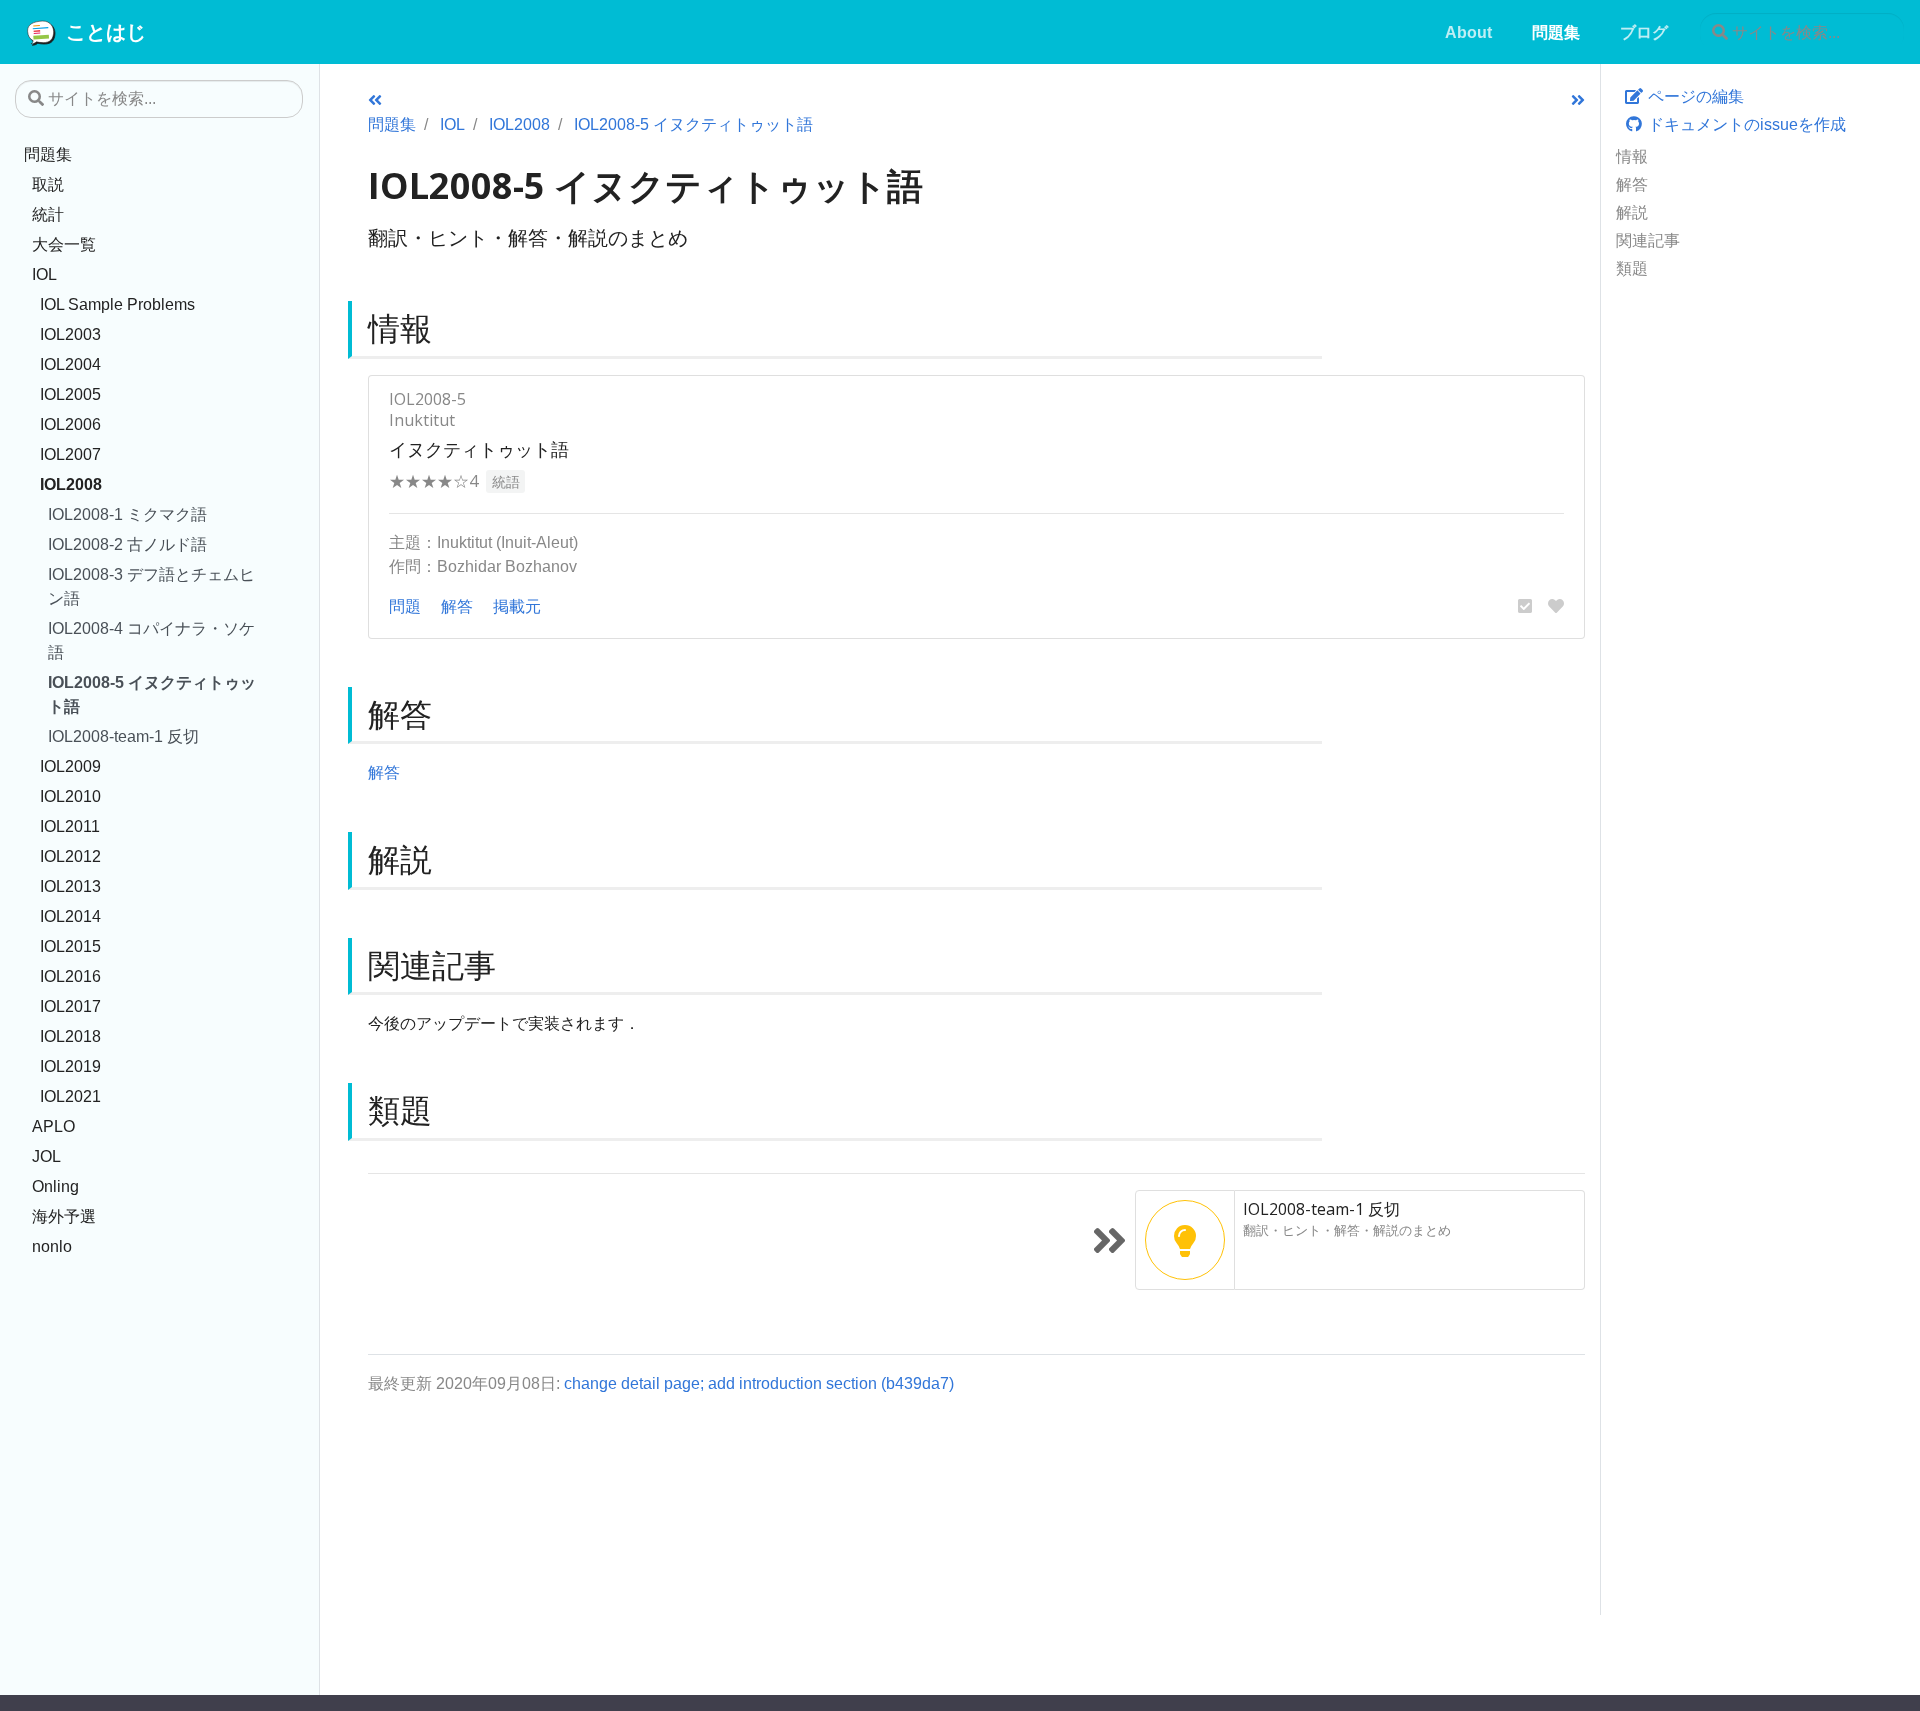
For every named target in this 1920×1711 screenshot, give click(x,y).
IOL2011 (70, 826)
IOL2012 (70, 856)
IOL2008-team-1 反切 (123, 736)
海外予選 (64, 1216)
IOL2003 (70, 334)
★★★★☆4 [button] (433, 481)
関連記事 (1648, 240)
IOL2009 (70, 766)
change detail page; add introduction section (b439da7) (759, 1383)
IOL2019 (70, 1066)
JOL (46, 1156)
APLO (53, 1126)
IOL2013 (70, 886)
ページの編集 (1694, 96)
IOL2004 (70, 364)
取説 (48, 184)
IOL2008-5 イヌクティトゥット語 (152, 694)
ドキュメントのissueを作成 (1745, 124)
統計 (48, 214)
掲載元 (517, 606)
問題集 (48, 154)
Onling (55, 1186)
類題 (1632, 268)
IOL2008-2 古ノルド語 (127, 544)
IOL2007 (70, 454)
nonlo (52, 1246)
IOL (44, 274)
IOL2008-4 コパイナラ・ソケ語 (151, 640)
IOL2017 (70, 1006)
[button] (1525, 606)
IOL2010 (70, 796)
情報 (1632, 156)
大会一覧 (64, 244)
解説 (1632, 212)
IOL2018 (70, 1036)
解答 (1632, 184)
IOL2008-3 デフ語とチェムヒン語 (151, 586)
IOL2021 (70, 1096)
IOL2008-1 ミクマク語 (127, 514)
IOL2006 (70, 424)
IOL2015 (70, 946)
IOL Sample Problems (117, 304)
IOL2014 (70, 916)
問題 (405, 606)
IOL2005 (70, 394)
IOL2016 (70, 976)
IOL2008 (71, 484)
